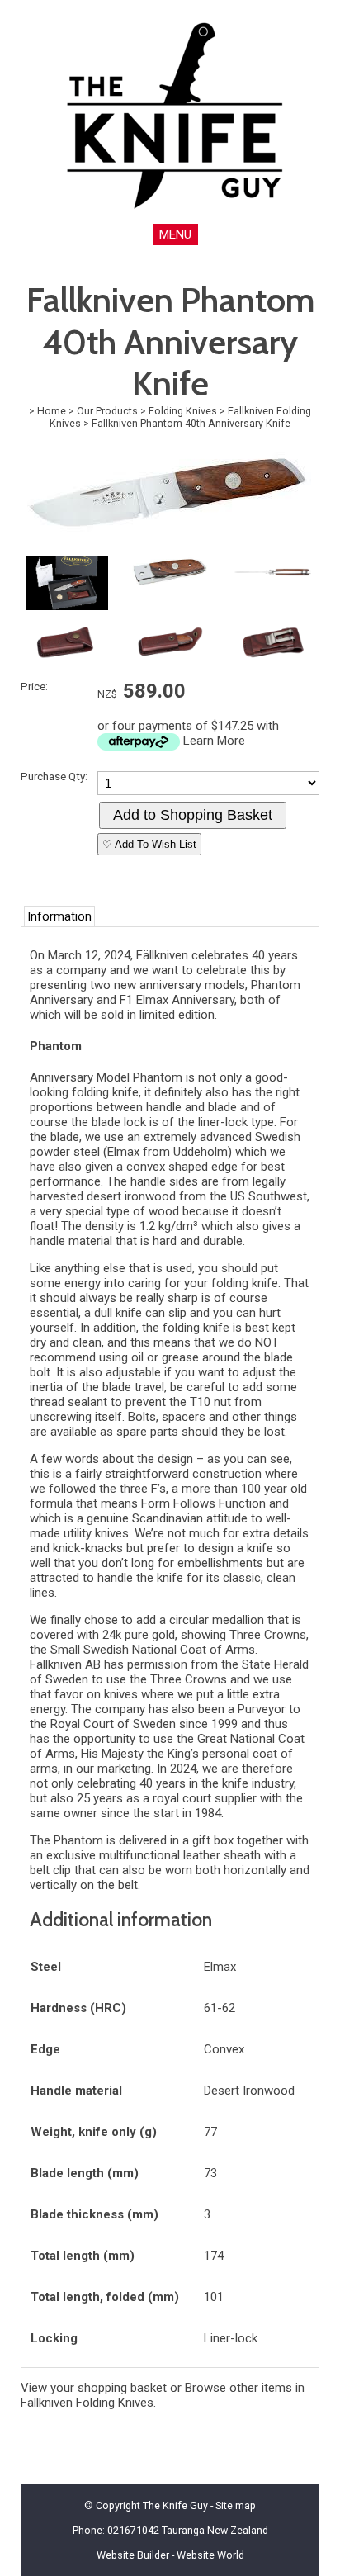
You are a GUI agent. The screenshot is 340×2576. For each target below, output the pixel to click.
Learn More (214, 741)
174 (214, 2256)
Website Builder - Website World (170, 2555)
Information (59, 916)
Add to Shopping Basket (193, 815)
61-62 (220, 2008)
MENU (175, 234)
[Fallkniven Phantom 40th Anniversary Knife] (167, 546)
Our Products (107, 411)
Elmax (220, 1967)
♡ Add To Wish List (149, 844)
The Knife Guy (175, 2505)
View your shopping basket (94, 2388)
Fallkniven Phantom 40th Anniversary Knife (191, 423)
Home (52, 411)
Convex (224, 2049)
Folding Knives (183, 411)
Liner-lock (231, 2338)
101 (214, 2297)
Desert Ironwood (249, 2091)
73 (210, 2173)
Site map (236, 2505)
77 (210, 2132)
